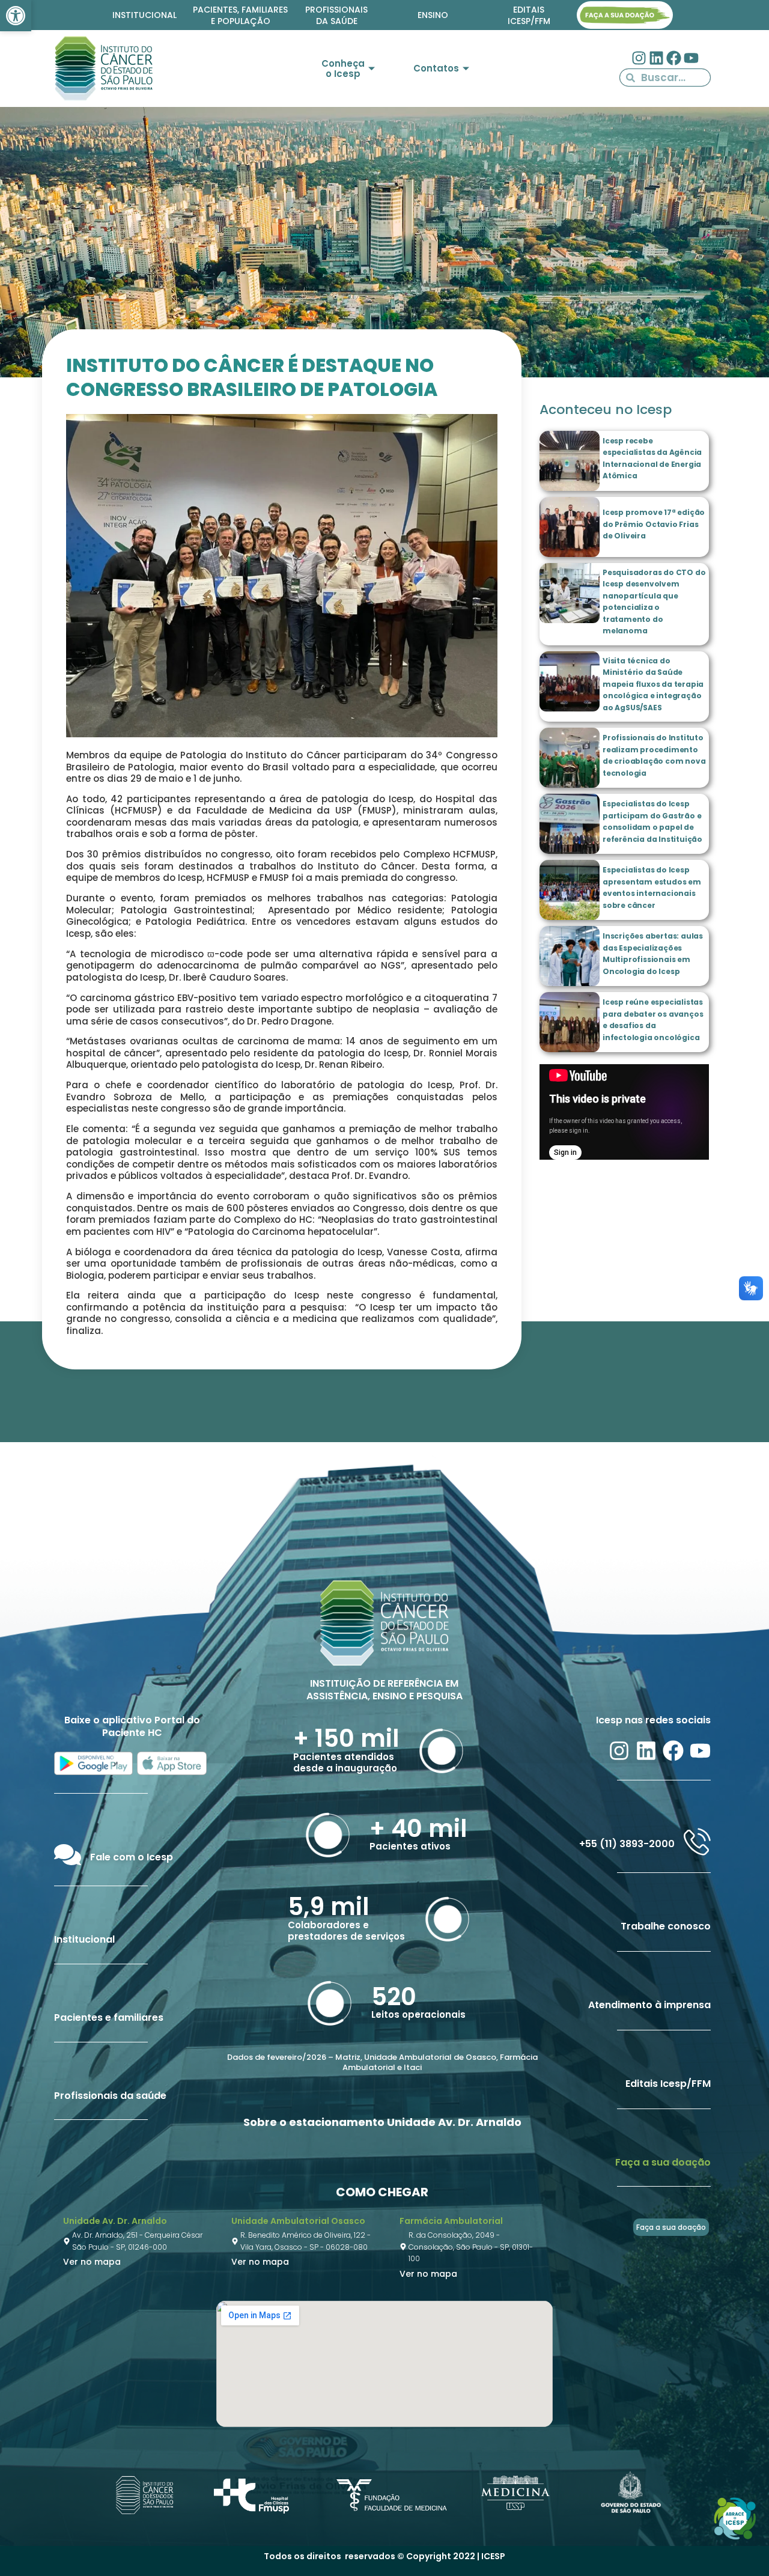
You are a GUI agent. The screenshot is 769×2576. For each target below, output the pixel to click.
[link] (16, 16)
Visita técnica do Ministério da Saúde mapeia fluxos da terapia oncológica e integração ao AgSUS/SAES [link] (653, 684)
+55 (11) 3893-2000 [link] (627, 1844)
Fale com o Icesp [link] (132, 1857)
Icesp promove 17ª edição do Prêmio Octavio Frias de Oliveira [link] (654, 524)
